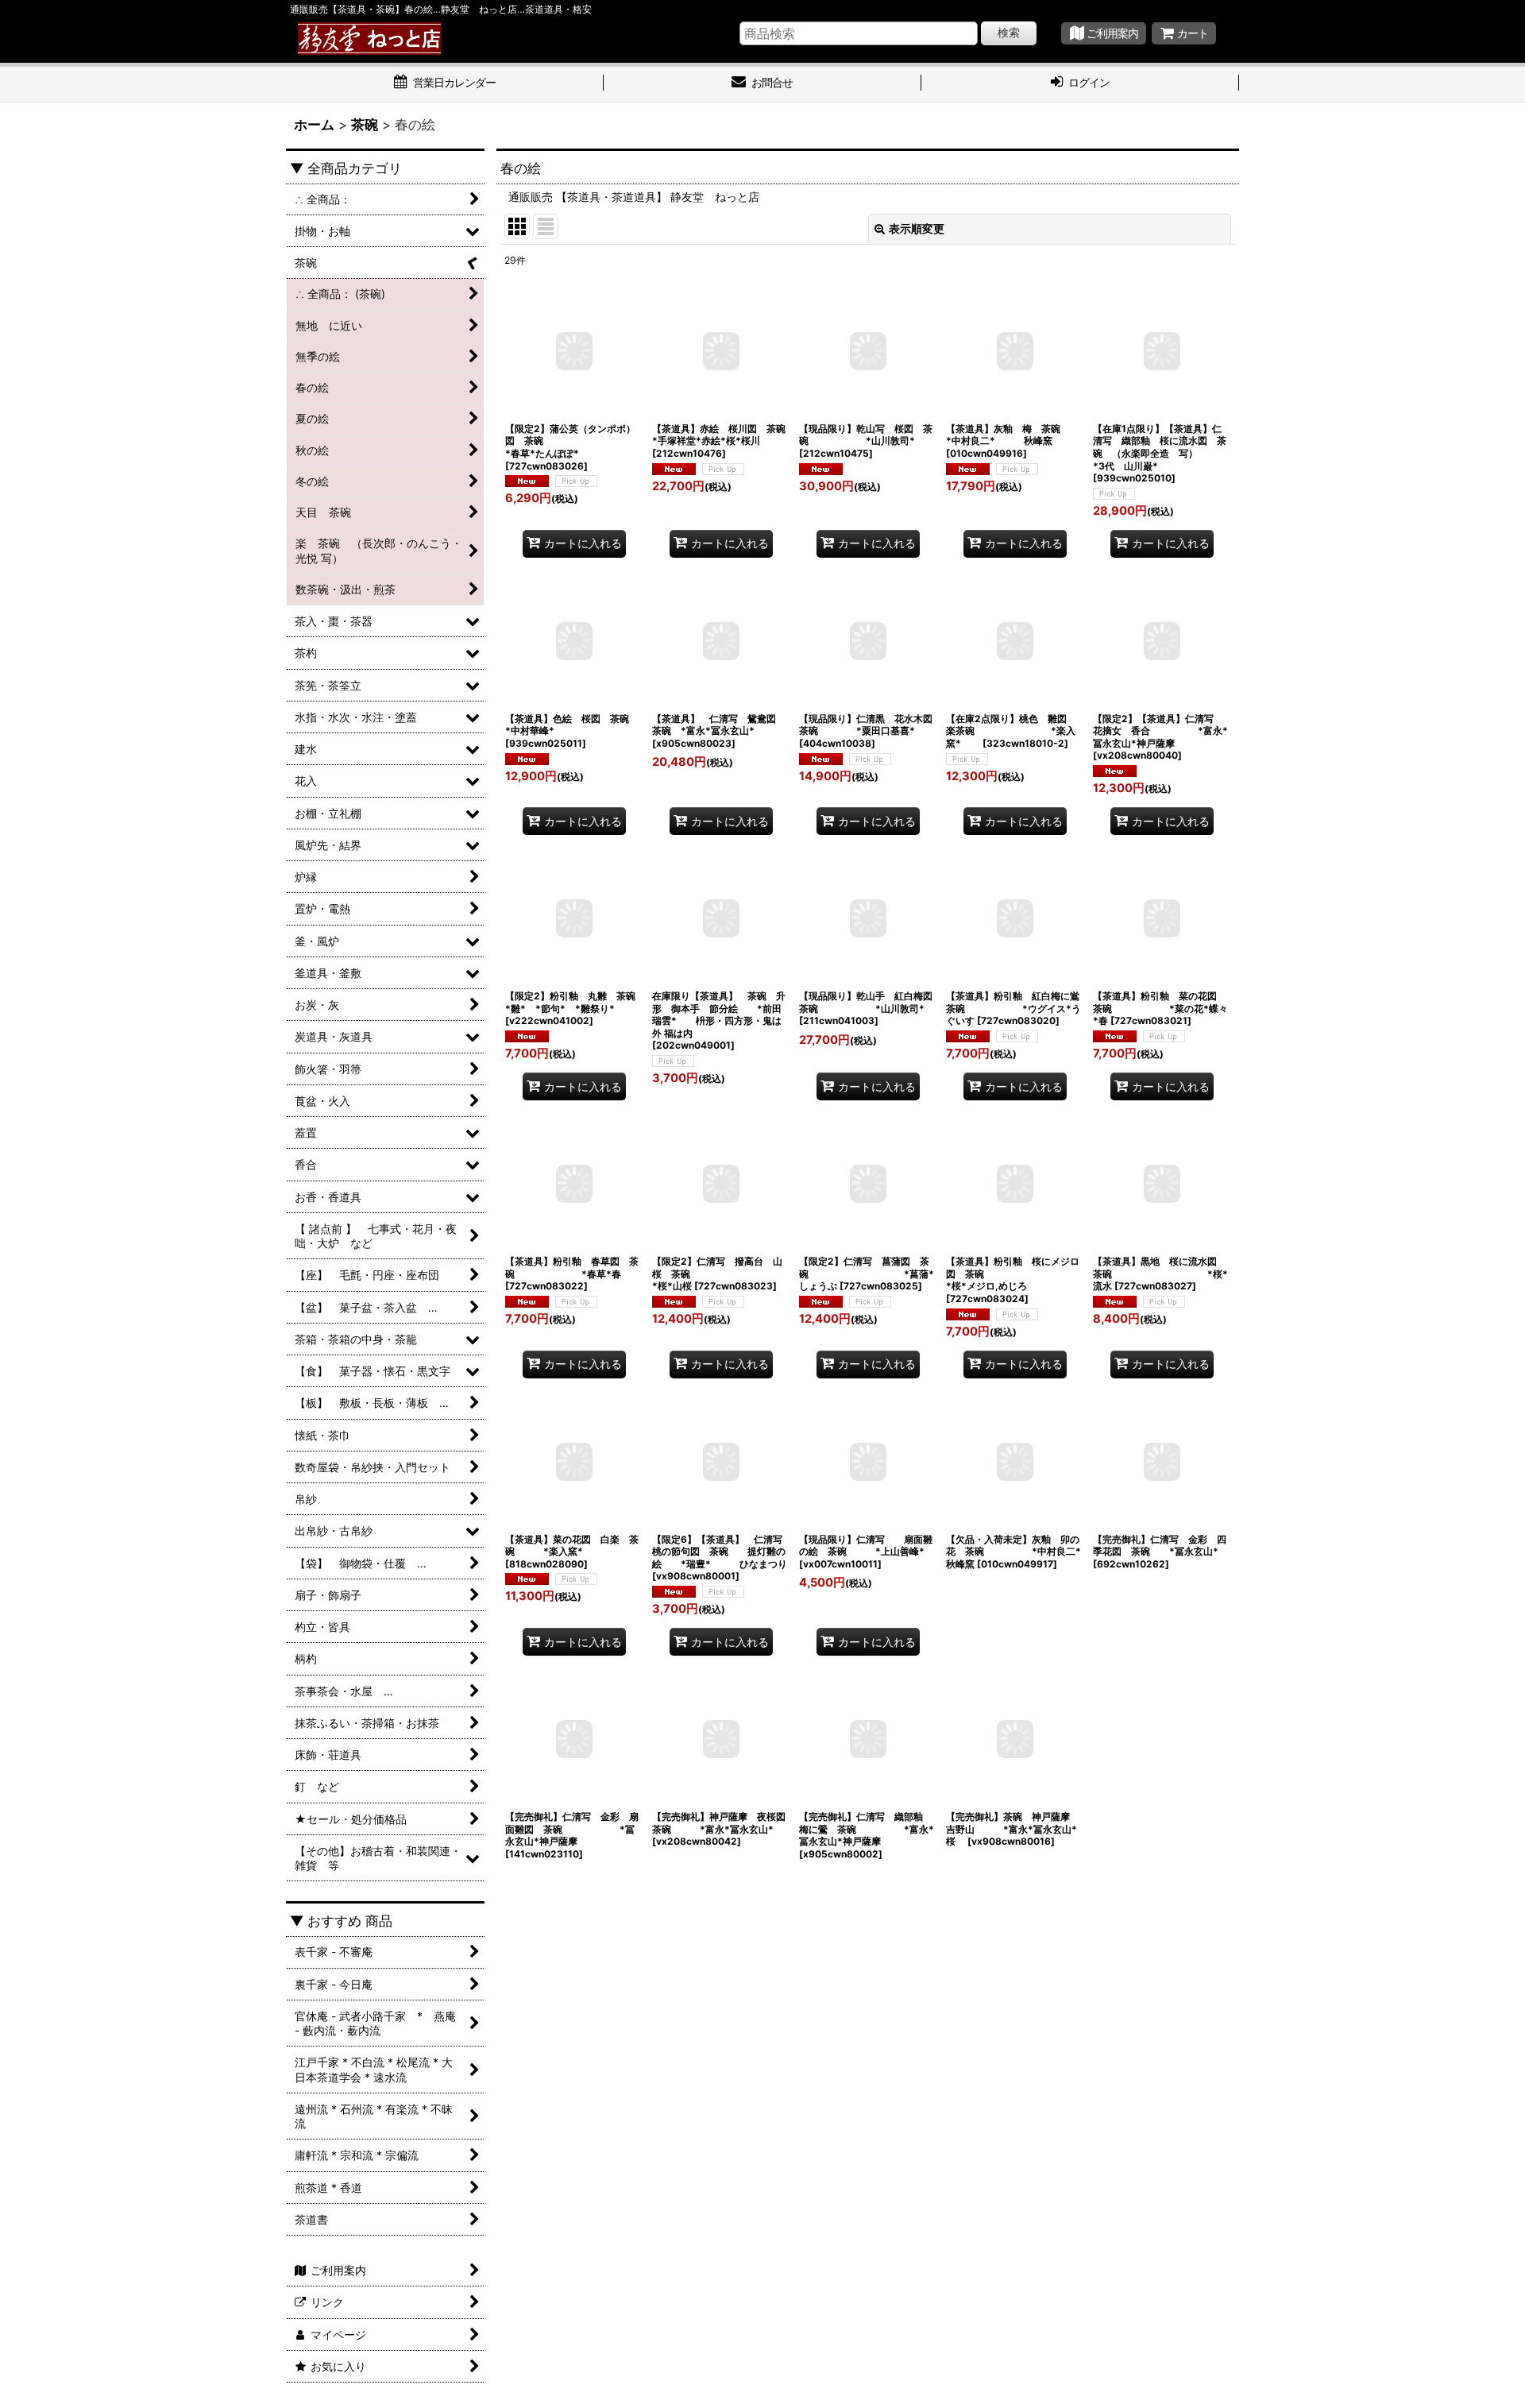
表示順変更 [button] (917, 228)
